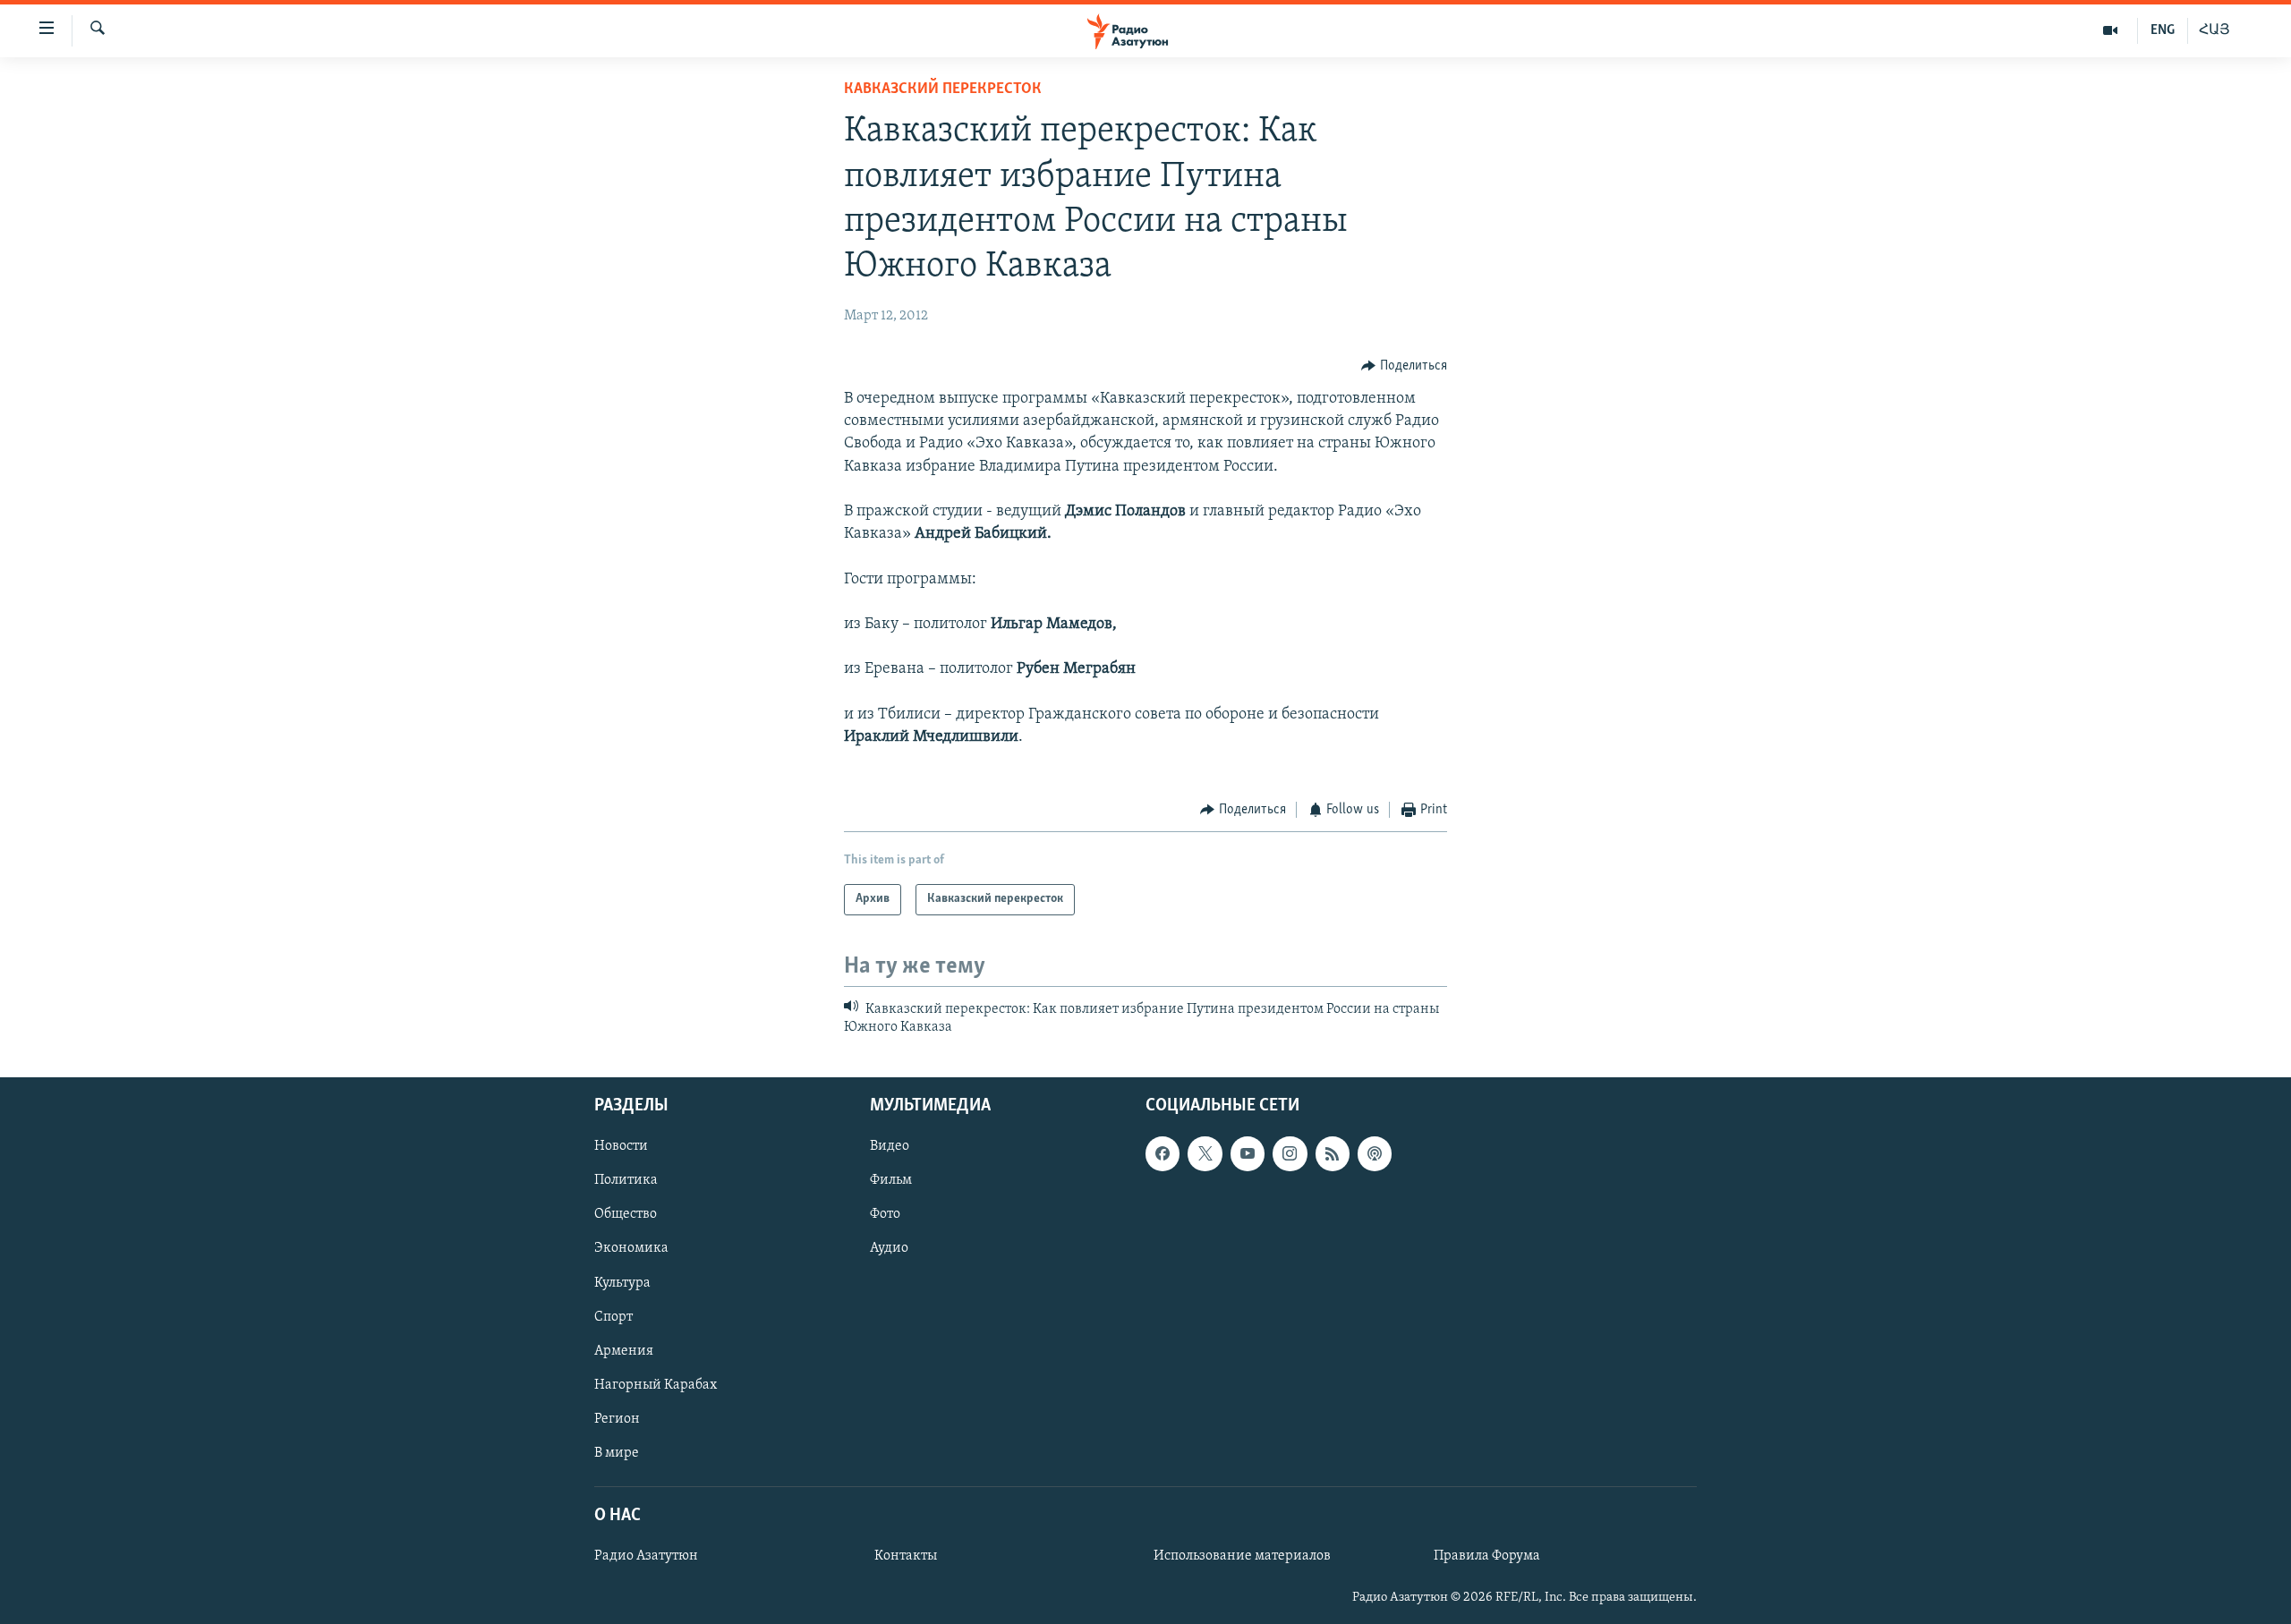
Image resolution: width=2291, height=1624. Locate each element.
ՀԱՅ (2214, 30)
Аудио (889, 1249)
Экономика (631, 1249)
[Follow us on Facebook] (1163, 1154)
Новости (621, 1147)
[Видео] (2111, 30)
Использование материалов (1242, 1557)
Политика (626, 1181)
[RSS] (1333, 1154)
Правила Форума (1487, 1557)
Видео (890, 1147)
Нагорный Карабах (656, 1385)
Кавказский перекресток (943, 89)
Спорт (613, 1317)
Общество (626, 1215)
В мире (617, 1453)
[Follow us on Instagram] (1290, 1154)
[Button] (1404, 366)
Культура (622, 1283)
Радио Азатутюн (646, 1557)
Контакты (906, 1557)
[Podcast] (1375, 1154)
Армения (624, 1351)
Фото (885, 1215)
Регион (617, 1419)
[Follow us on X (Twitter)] (1205, 1154)
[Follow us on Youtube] (1248, 1154)
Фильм (891, 1181)
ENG (2163, 30)
